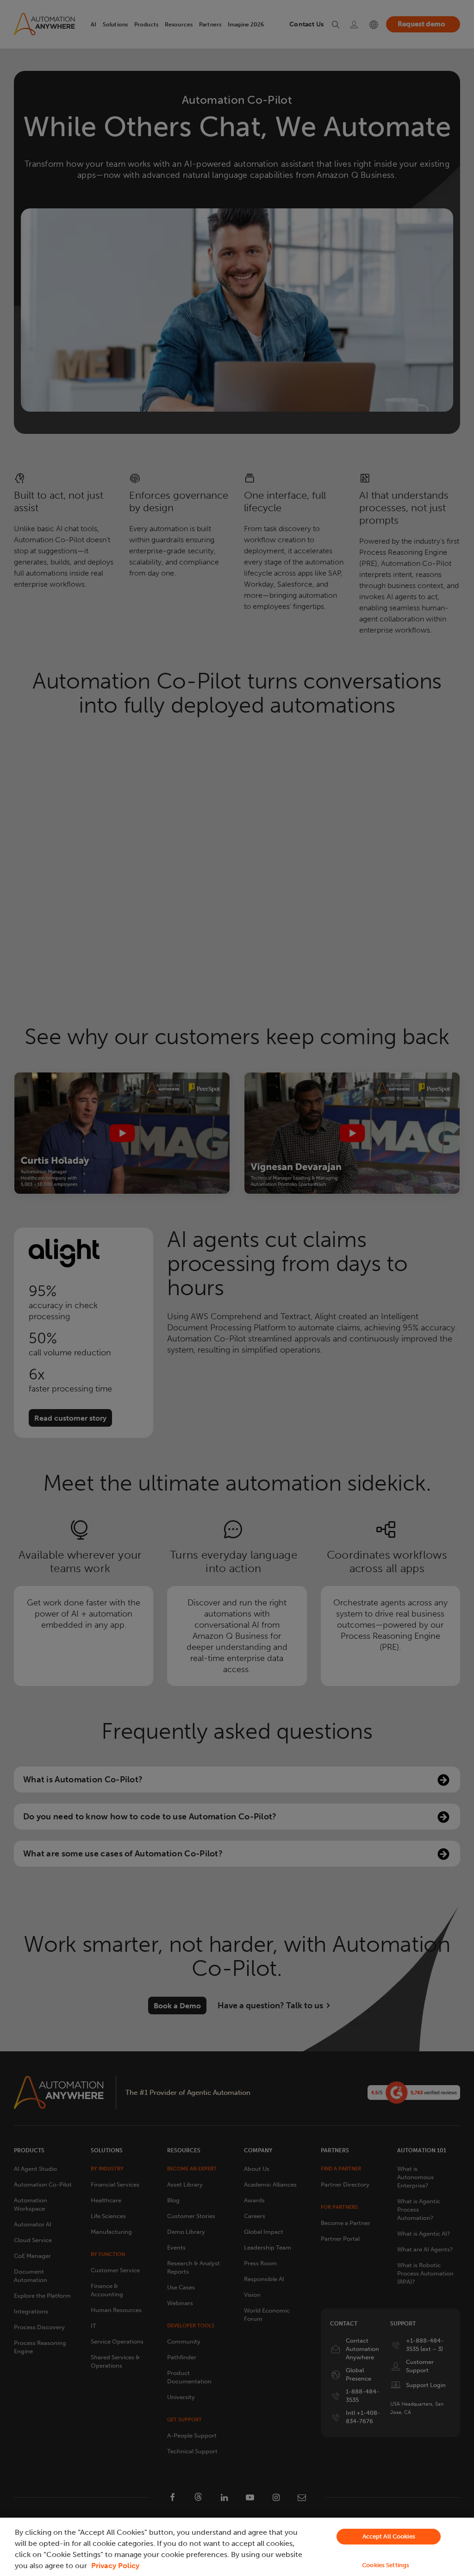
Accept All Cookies (389, 2536)
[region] (237, 2547)
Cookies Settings (386, 2565)
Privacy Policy (115, 2566)
